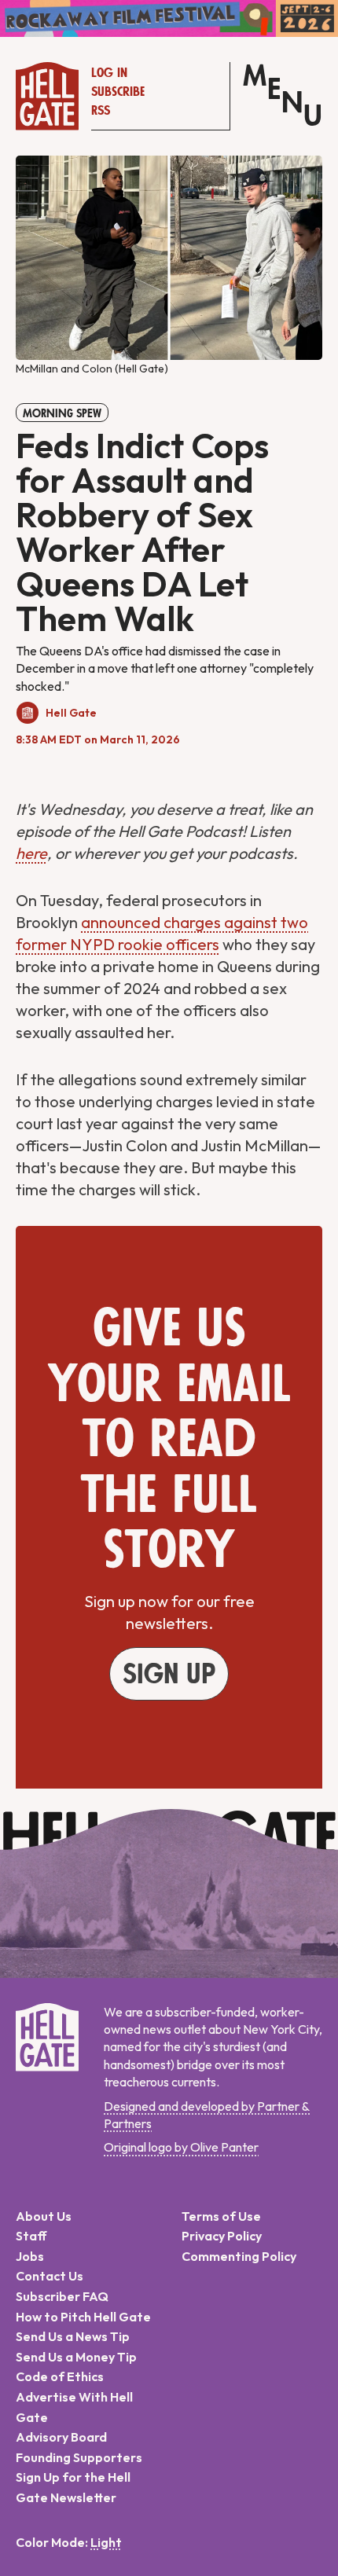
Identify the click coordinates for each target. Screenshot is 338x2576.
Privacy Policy (222, 2236)
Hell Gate (71, 713)
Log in (109, 73)
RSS (101, 111)
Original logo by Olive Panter (181, 2147)
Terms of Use (221, 2216)
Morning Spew (62, 413)
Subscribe (118, 92)
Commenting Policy (239, 2256)
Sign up (169, 1675)
